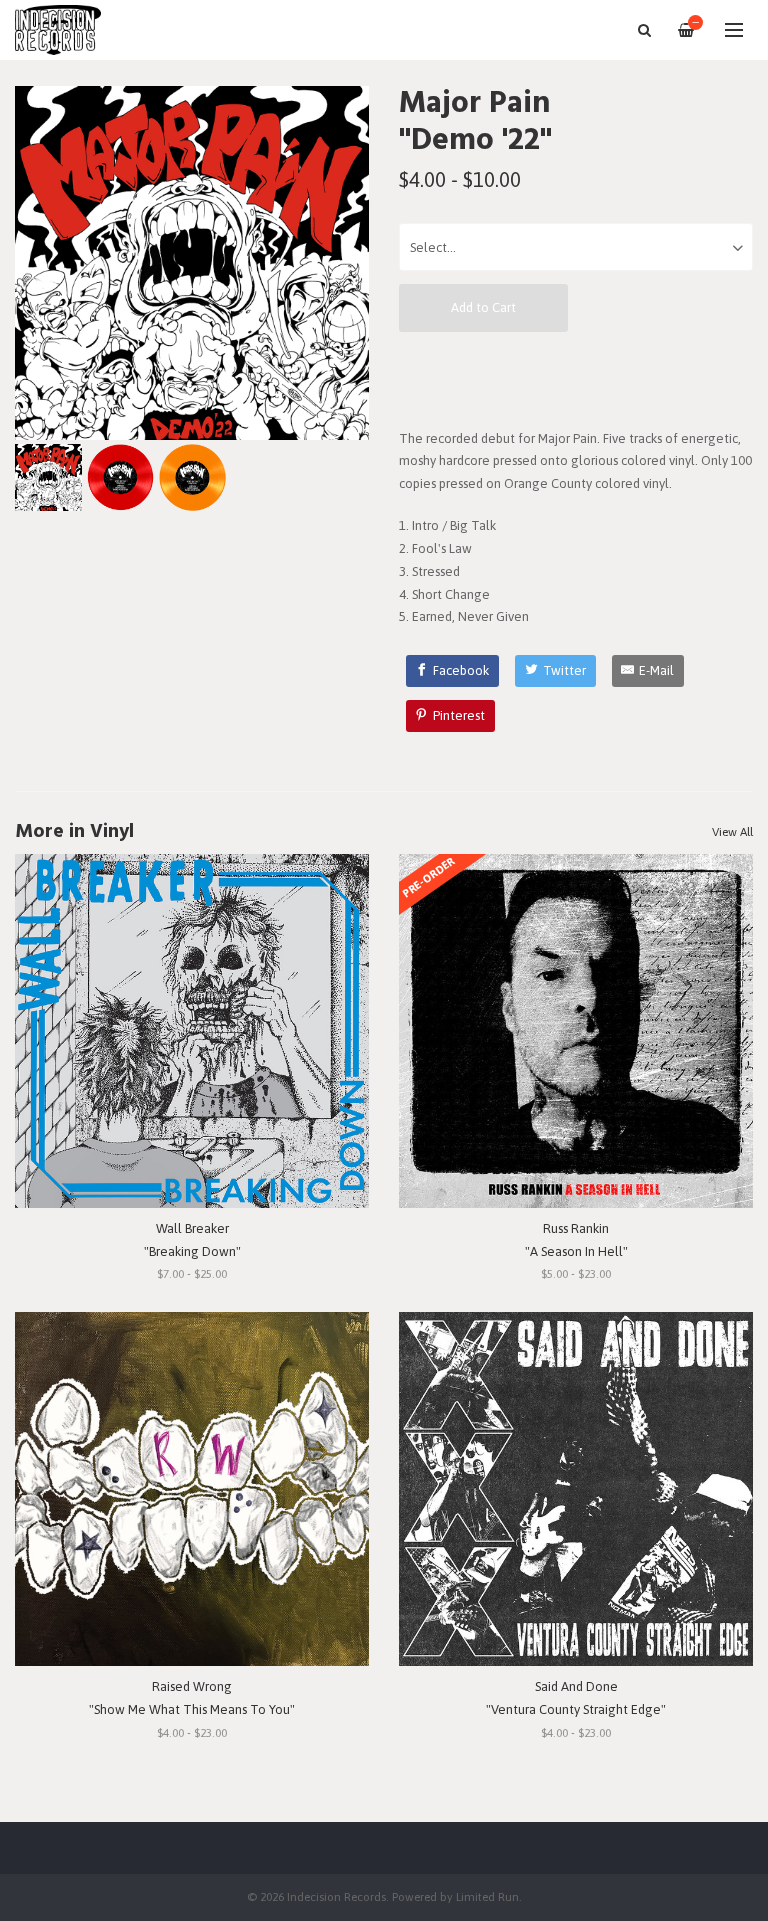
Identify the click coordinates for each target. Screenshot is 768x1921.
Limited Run (487, 1896)
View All (732, 832)
